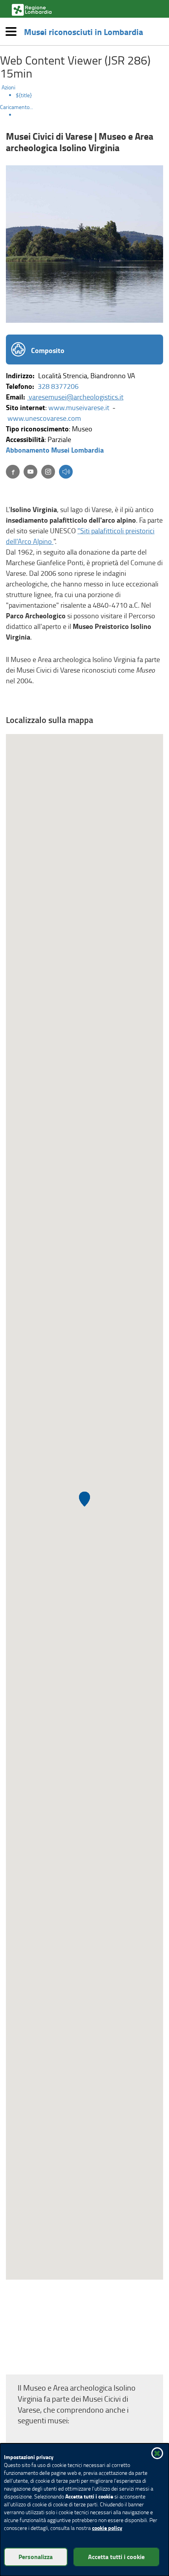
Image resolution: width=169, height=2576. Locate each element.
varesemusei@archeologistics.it (75, 397)
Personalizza (36, 2557)
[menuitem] (92, 95)
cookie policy (107, 2528)
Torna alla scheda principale (61, 2361)
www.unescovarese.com (45, 418)
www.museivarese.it (80, 407)
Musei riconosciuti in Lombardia (84, 31)
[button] (66, 472)
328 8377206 (58, 386)
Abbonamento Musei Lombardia (55, 450)
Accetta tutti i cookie (116, 2557)
